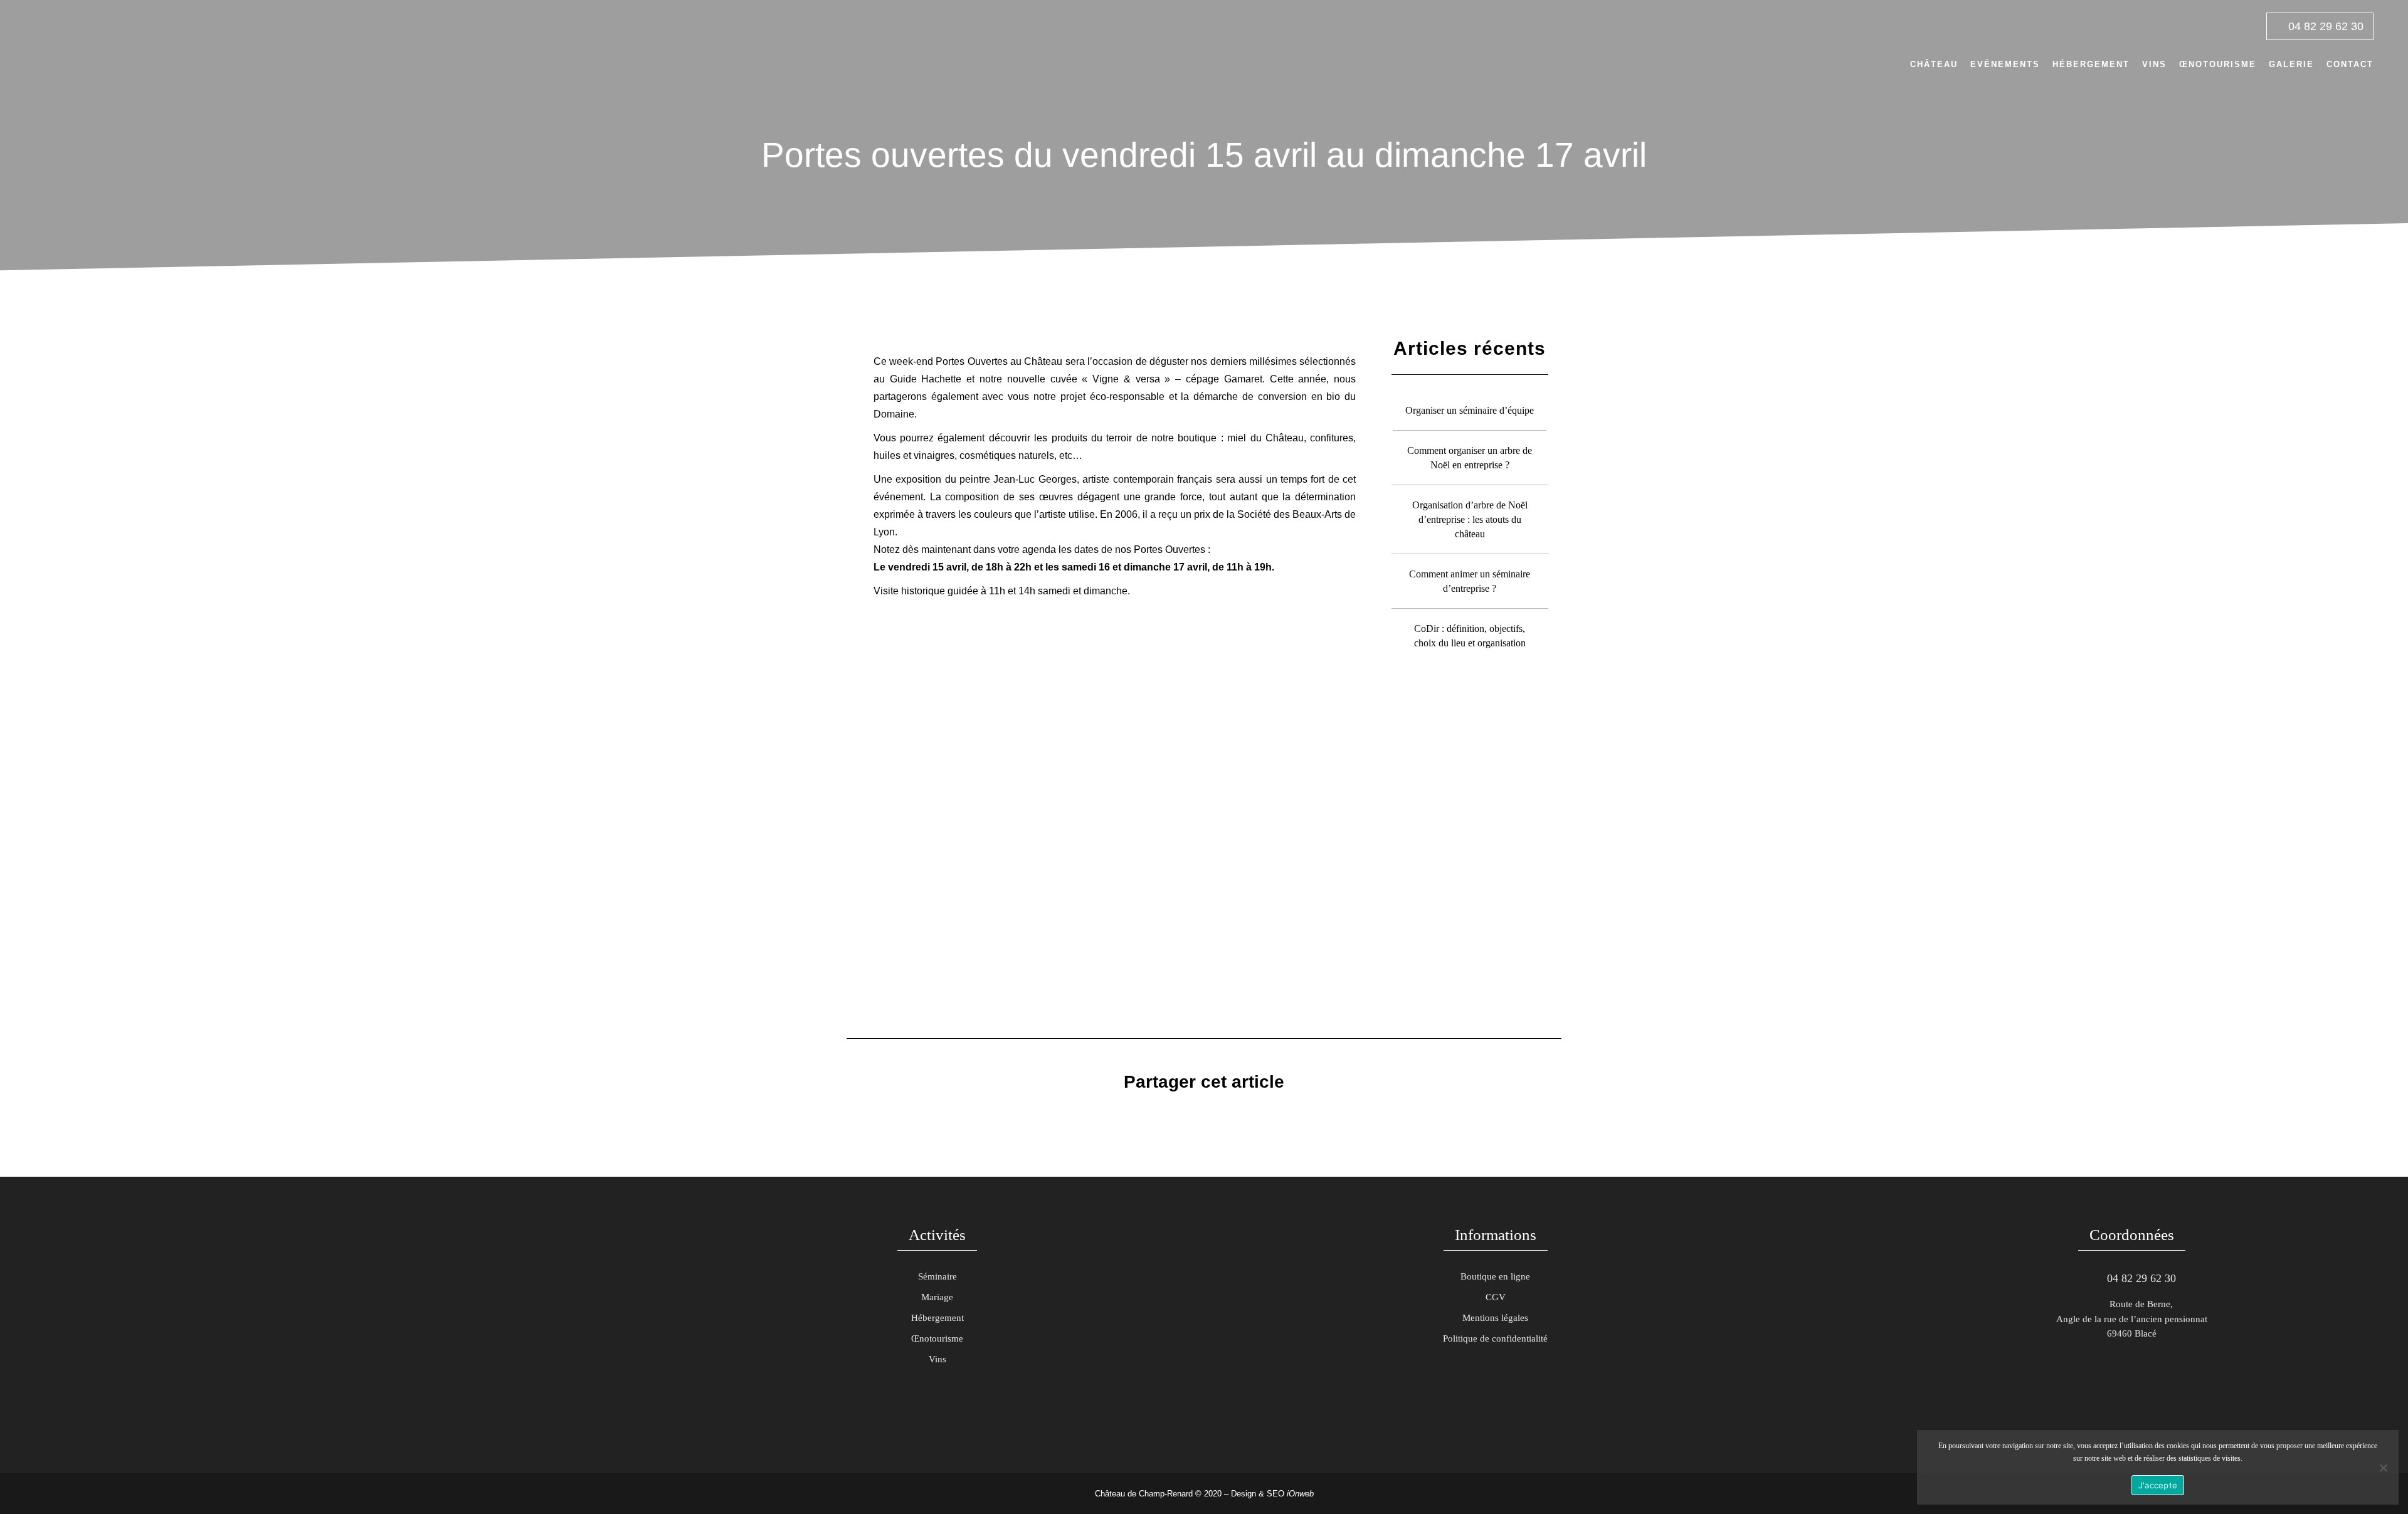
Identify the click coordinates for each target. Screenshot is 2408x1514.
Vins (937, 1359)
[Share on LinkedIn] (1210, 1117)
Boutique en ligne (1495, 1276)
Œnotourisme (937, 1338)
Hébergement (937, 1318)
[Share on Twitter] (1190, 1117)
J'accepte (2158, 1485)
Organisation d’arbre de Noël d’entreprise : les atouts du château (1470, 519)
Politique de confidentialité (1495, 1338)
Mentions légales (1495, 1318)
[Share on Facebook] (1170, 1117)
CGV (1496, 1297)
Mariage (937, 1297)
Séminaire (937, 1276)
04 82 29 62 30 (2324, 26)
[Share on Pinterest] (1230, 1117)
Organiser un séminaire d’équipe (1470, 410)
